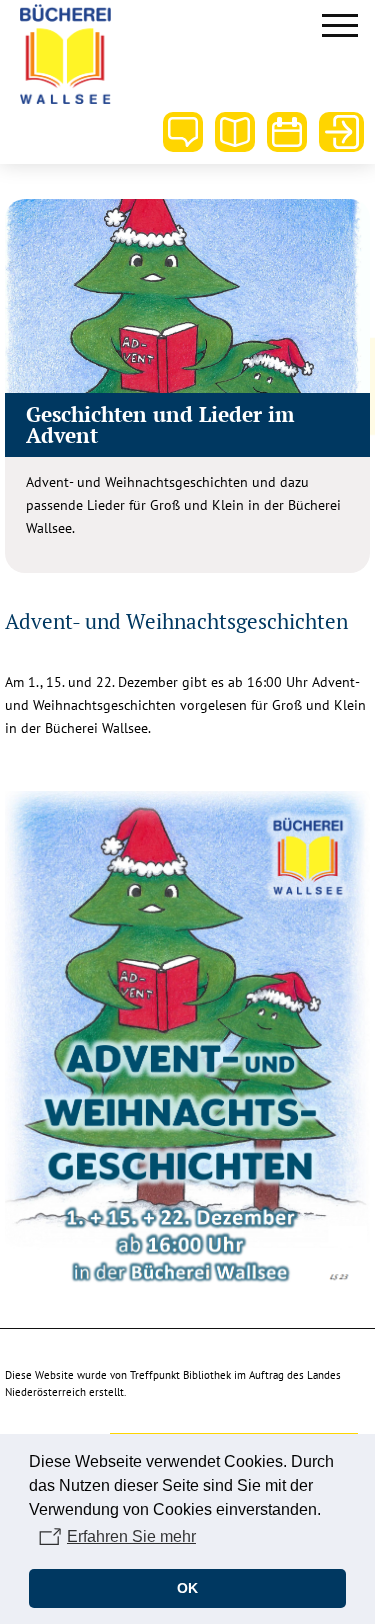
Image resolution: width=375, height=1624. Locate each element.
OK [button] (187, 1588)
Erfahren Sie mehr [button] (131, 1536)
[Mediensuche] (235, 132)
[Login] (339, 132)
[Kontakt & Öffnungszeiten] (183, 132)
